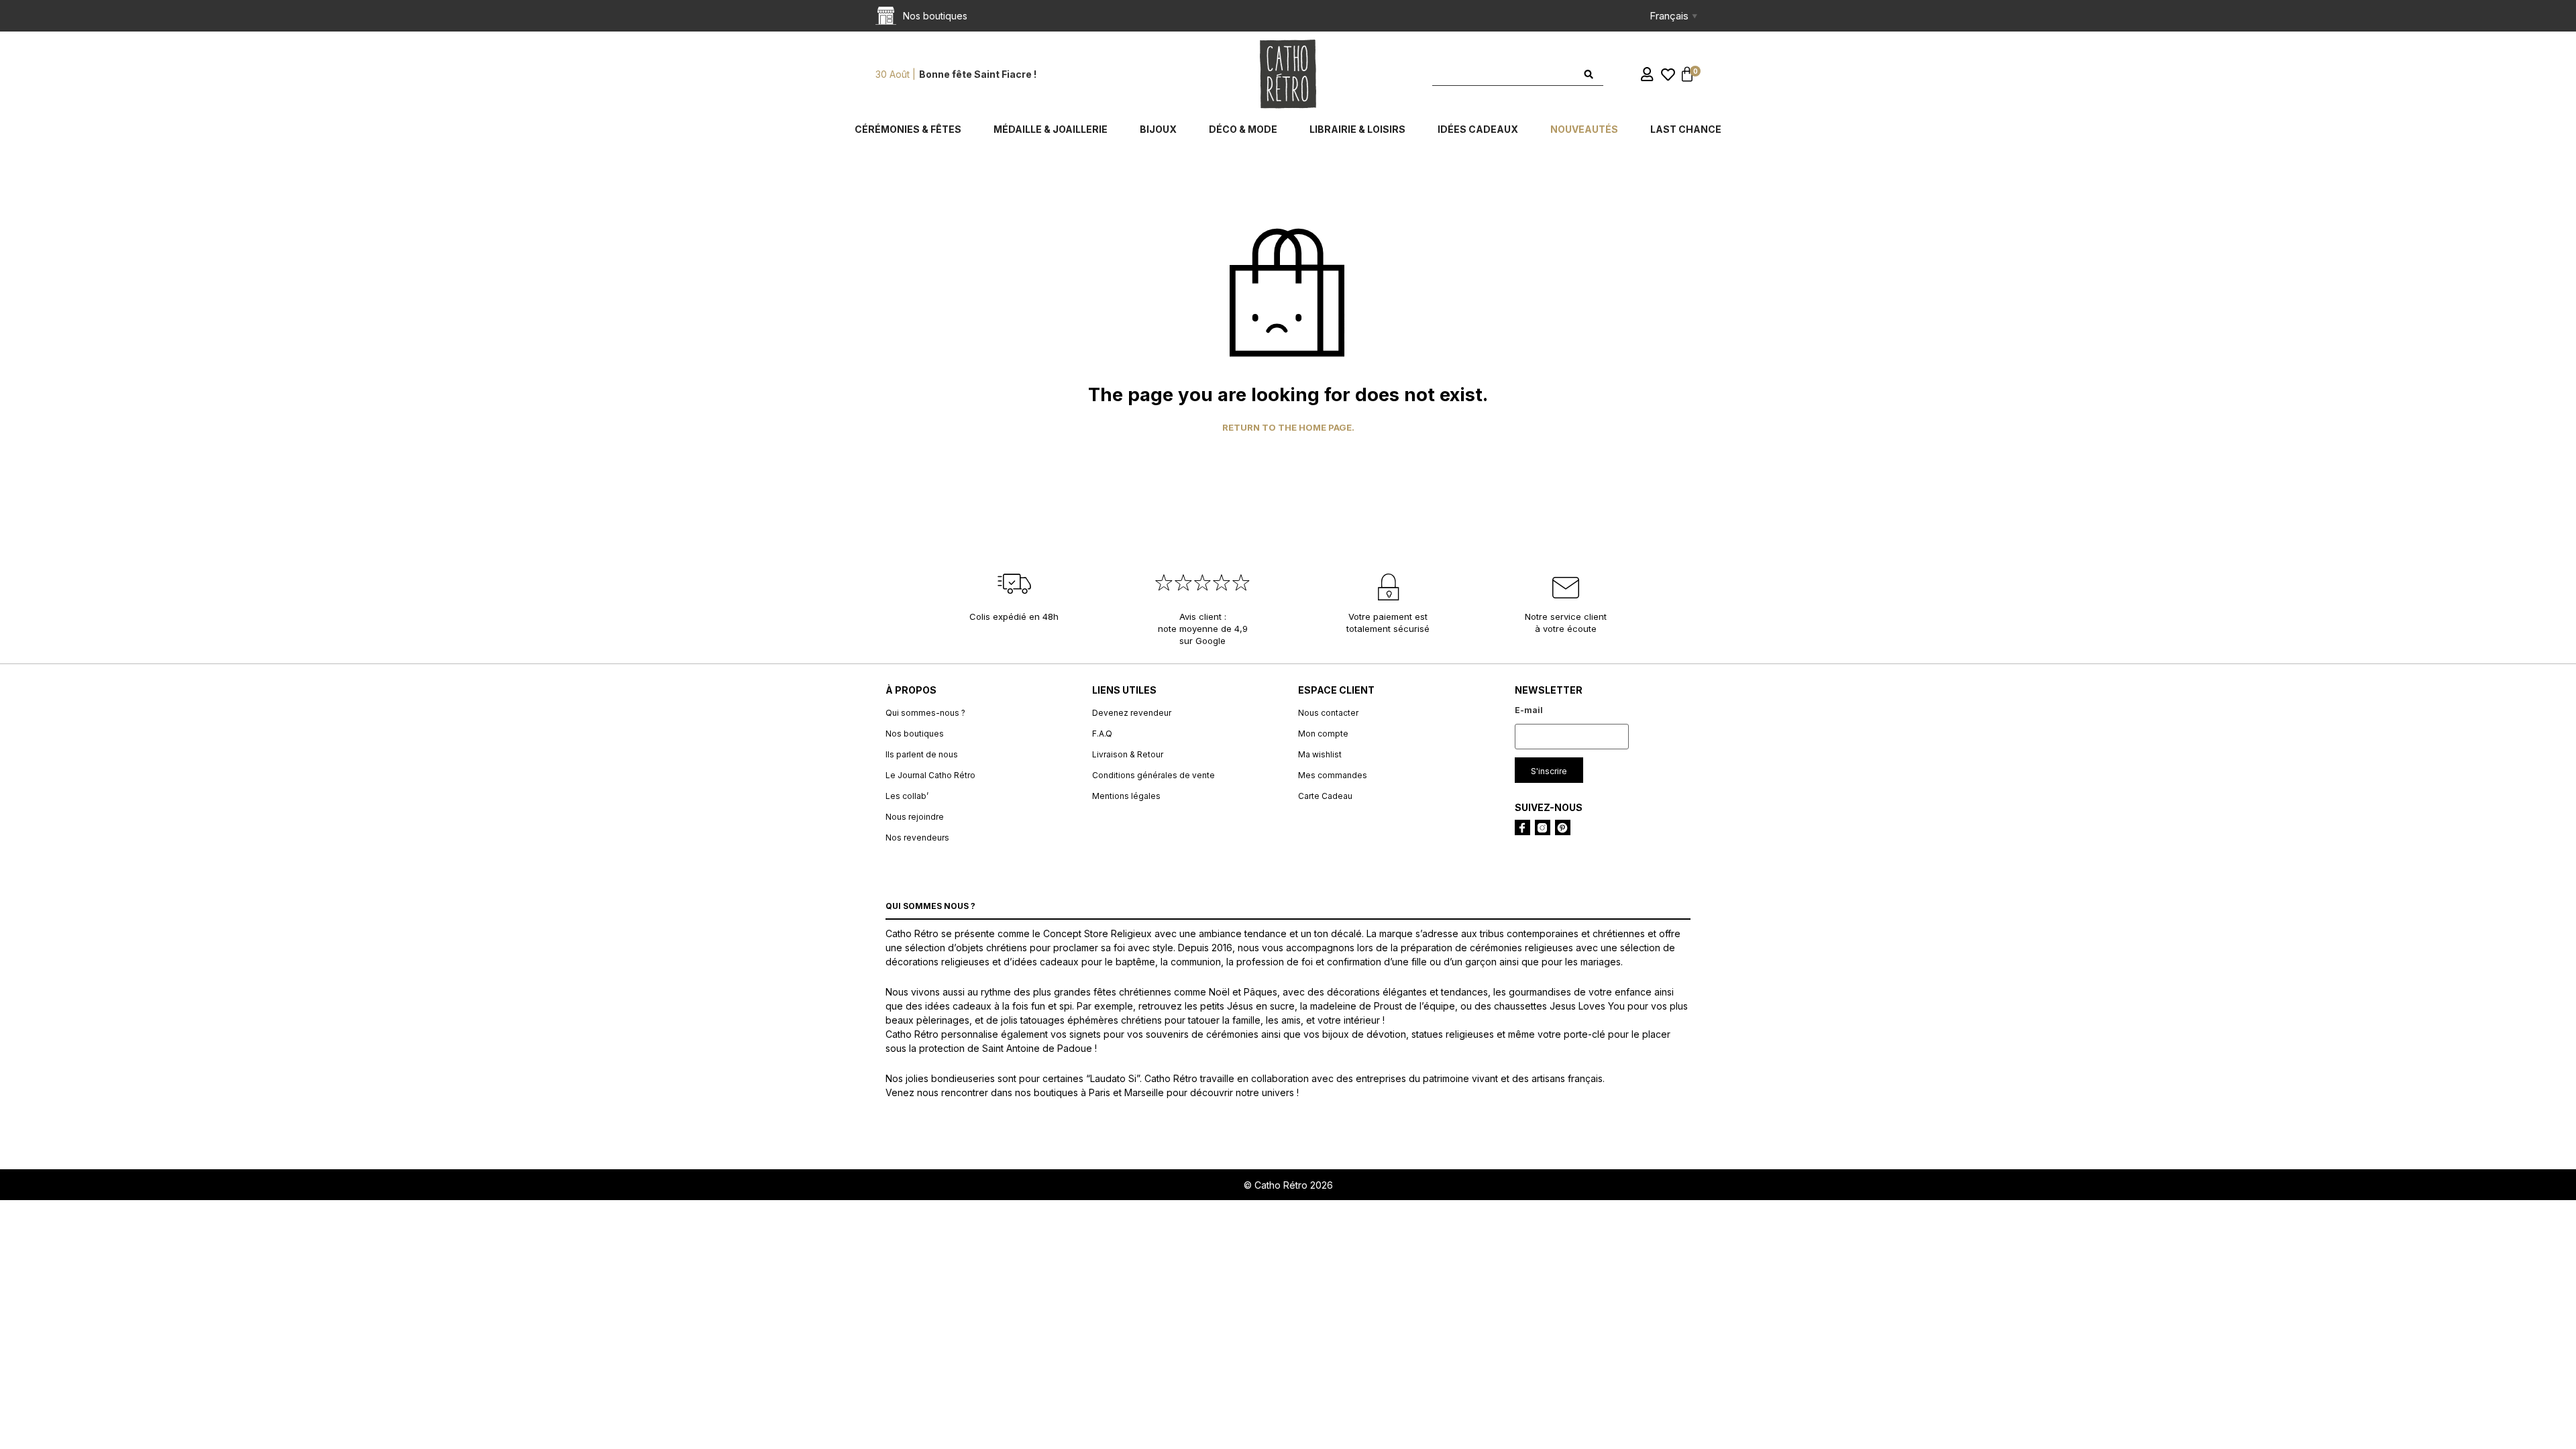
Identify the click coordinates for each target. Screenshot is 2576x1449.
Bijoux (1158, 129)
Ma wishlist (1320, 754)
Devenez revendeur (1132, 713)
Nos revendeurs (917, 838)
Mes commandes (1333, 775)
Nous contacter (1328, 713)
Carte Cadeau (1325, 796)
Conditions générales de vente (1153, 775)
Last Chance (1686, 129)
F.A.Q (1102, 734)
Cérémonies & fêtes (908, 129)
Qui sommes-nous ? (925, 713)
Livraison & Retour (1128, 754)
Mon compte (1323, 734)
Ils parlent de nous (922, 754)
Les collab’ (907, 796)
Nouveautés (1584, 129)
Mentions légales (1126, 796)
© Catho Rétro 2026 (1288, 1185)
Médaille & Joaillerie (1051, 129)
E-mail (1529, 710)
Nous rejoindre (915, 817)
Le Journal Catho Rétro (930, 775)
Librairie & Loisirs (1357, 129)
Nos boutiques (915, 734)
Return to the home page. (1288, 428)
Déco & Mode (1243, 129)
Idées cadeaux (1478, 129)
